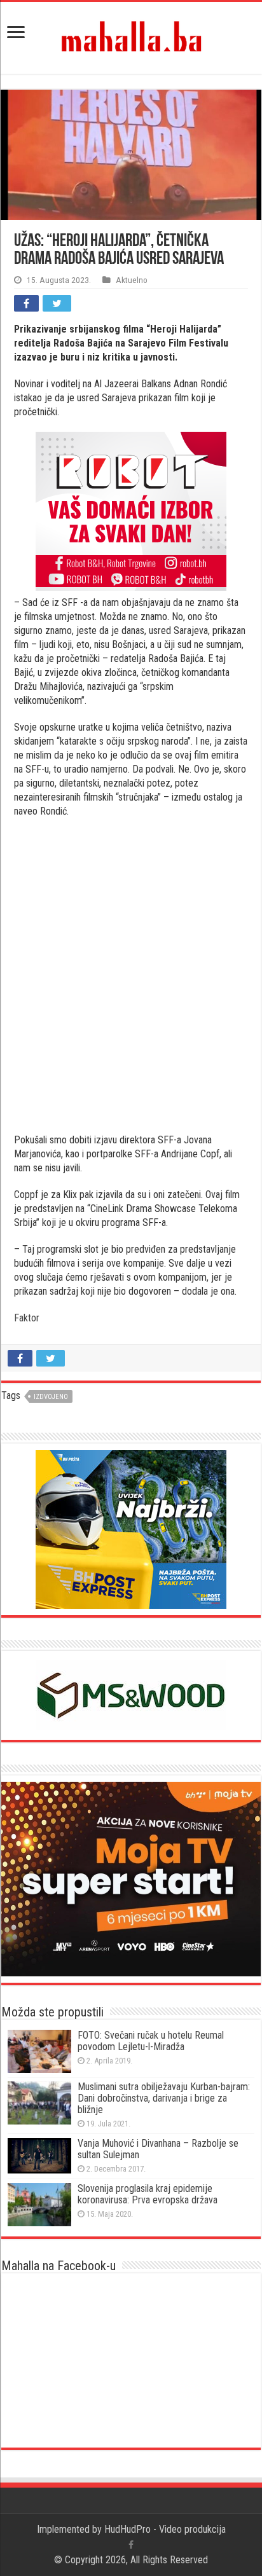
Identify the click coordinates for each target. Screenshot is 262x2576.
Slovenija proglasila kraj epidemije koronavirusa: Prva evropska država (148, 2194)
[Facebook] (131, 2545)
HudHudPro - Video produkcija (165, 2529)
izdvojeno (51, 1397)
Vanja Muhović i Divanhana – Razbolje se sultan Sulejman (158, 2149)
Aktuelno (132, 280)
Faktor (27, 1318)
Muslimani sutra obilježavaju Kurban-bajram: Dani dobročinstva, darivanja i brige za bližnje (164, 2098)
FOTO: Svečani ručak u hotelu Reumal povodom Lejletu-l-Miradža (151, 2041)
